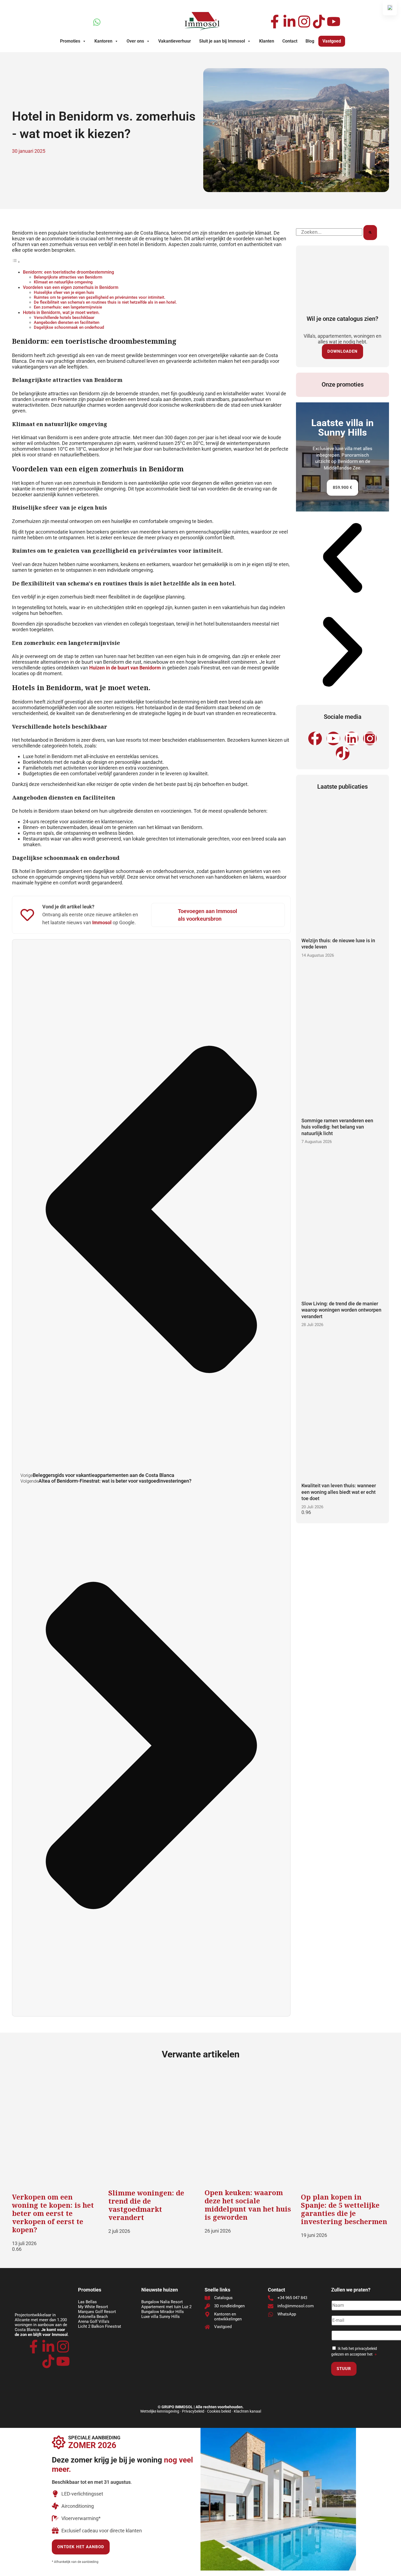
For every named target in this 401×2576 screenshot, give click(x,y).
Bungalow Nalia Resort (162, 2302)
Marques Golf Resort (97, 2312)
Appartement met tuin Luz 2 (166, 2307)
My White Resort (93, 2307)
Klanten (267, 41)
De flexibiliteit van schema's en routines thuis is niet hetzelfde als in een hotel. (105, 302)
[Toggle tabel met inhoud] (16, 261)
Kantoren (103, 41)
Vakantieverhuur (175, 41)
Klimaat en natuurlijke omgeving (63, 282)
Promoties (70, 41)
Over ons (135, 41)
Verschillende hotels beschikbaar (64, 318)
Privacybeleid (193, 2411)
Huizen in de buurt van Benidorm (125, 668)
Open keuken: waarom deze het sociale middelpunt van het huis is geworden (248, 2205)
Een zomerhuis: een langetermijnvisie (68, 307)
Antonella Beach (93, 2317)
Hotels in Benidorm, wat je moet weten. (61, 312)
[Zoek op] (370, 233)
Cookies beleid (219, 2411)
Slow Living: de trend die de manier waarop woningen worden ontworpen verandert (341, 1310)
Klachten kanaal (247, 2411)
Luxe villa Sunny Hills (161, 2317)
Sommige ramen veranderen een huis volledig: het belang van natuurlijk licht (337, 1127)
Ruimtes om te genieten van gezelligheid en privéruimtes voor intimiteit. (100, 297)
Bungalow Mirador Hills (163, 2312)
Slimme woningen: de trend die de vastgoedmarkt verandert (146, 2205)
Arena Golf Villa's (94, 2321)
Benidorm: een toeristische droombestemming (68, 272)
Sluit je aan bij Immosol (222, 41)
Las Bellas (87, 2302)
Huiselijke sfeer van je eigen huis (64, 292)
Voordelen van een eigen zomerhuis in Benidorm (71, 287)
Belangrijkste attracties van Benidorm (68, 277)
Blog (310, 41)
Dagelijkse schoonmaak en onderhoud (69, 327)
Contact (290, 41)
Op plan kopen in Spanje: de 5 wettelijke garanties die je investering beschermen (344, 2209)
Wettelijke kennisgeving (160, 2411)
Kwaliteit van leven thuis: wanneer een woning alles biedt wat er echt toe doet (339, 1492)
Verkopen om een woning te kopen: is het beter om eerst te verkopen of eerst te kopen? (53, 2213)
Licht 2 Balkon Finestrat (100, 2326)
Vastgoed (332, 41)
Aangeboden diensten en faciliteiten (67, 322)
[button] (342, 558)
